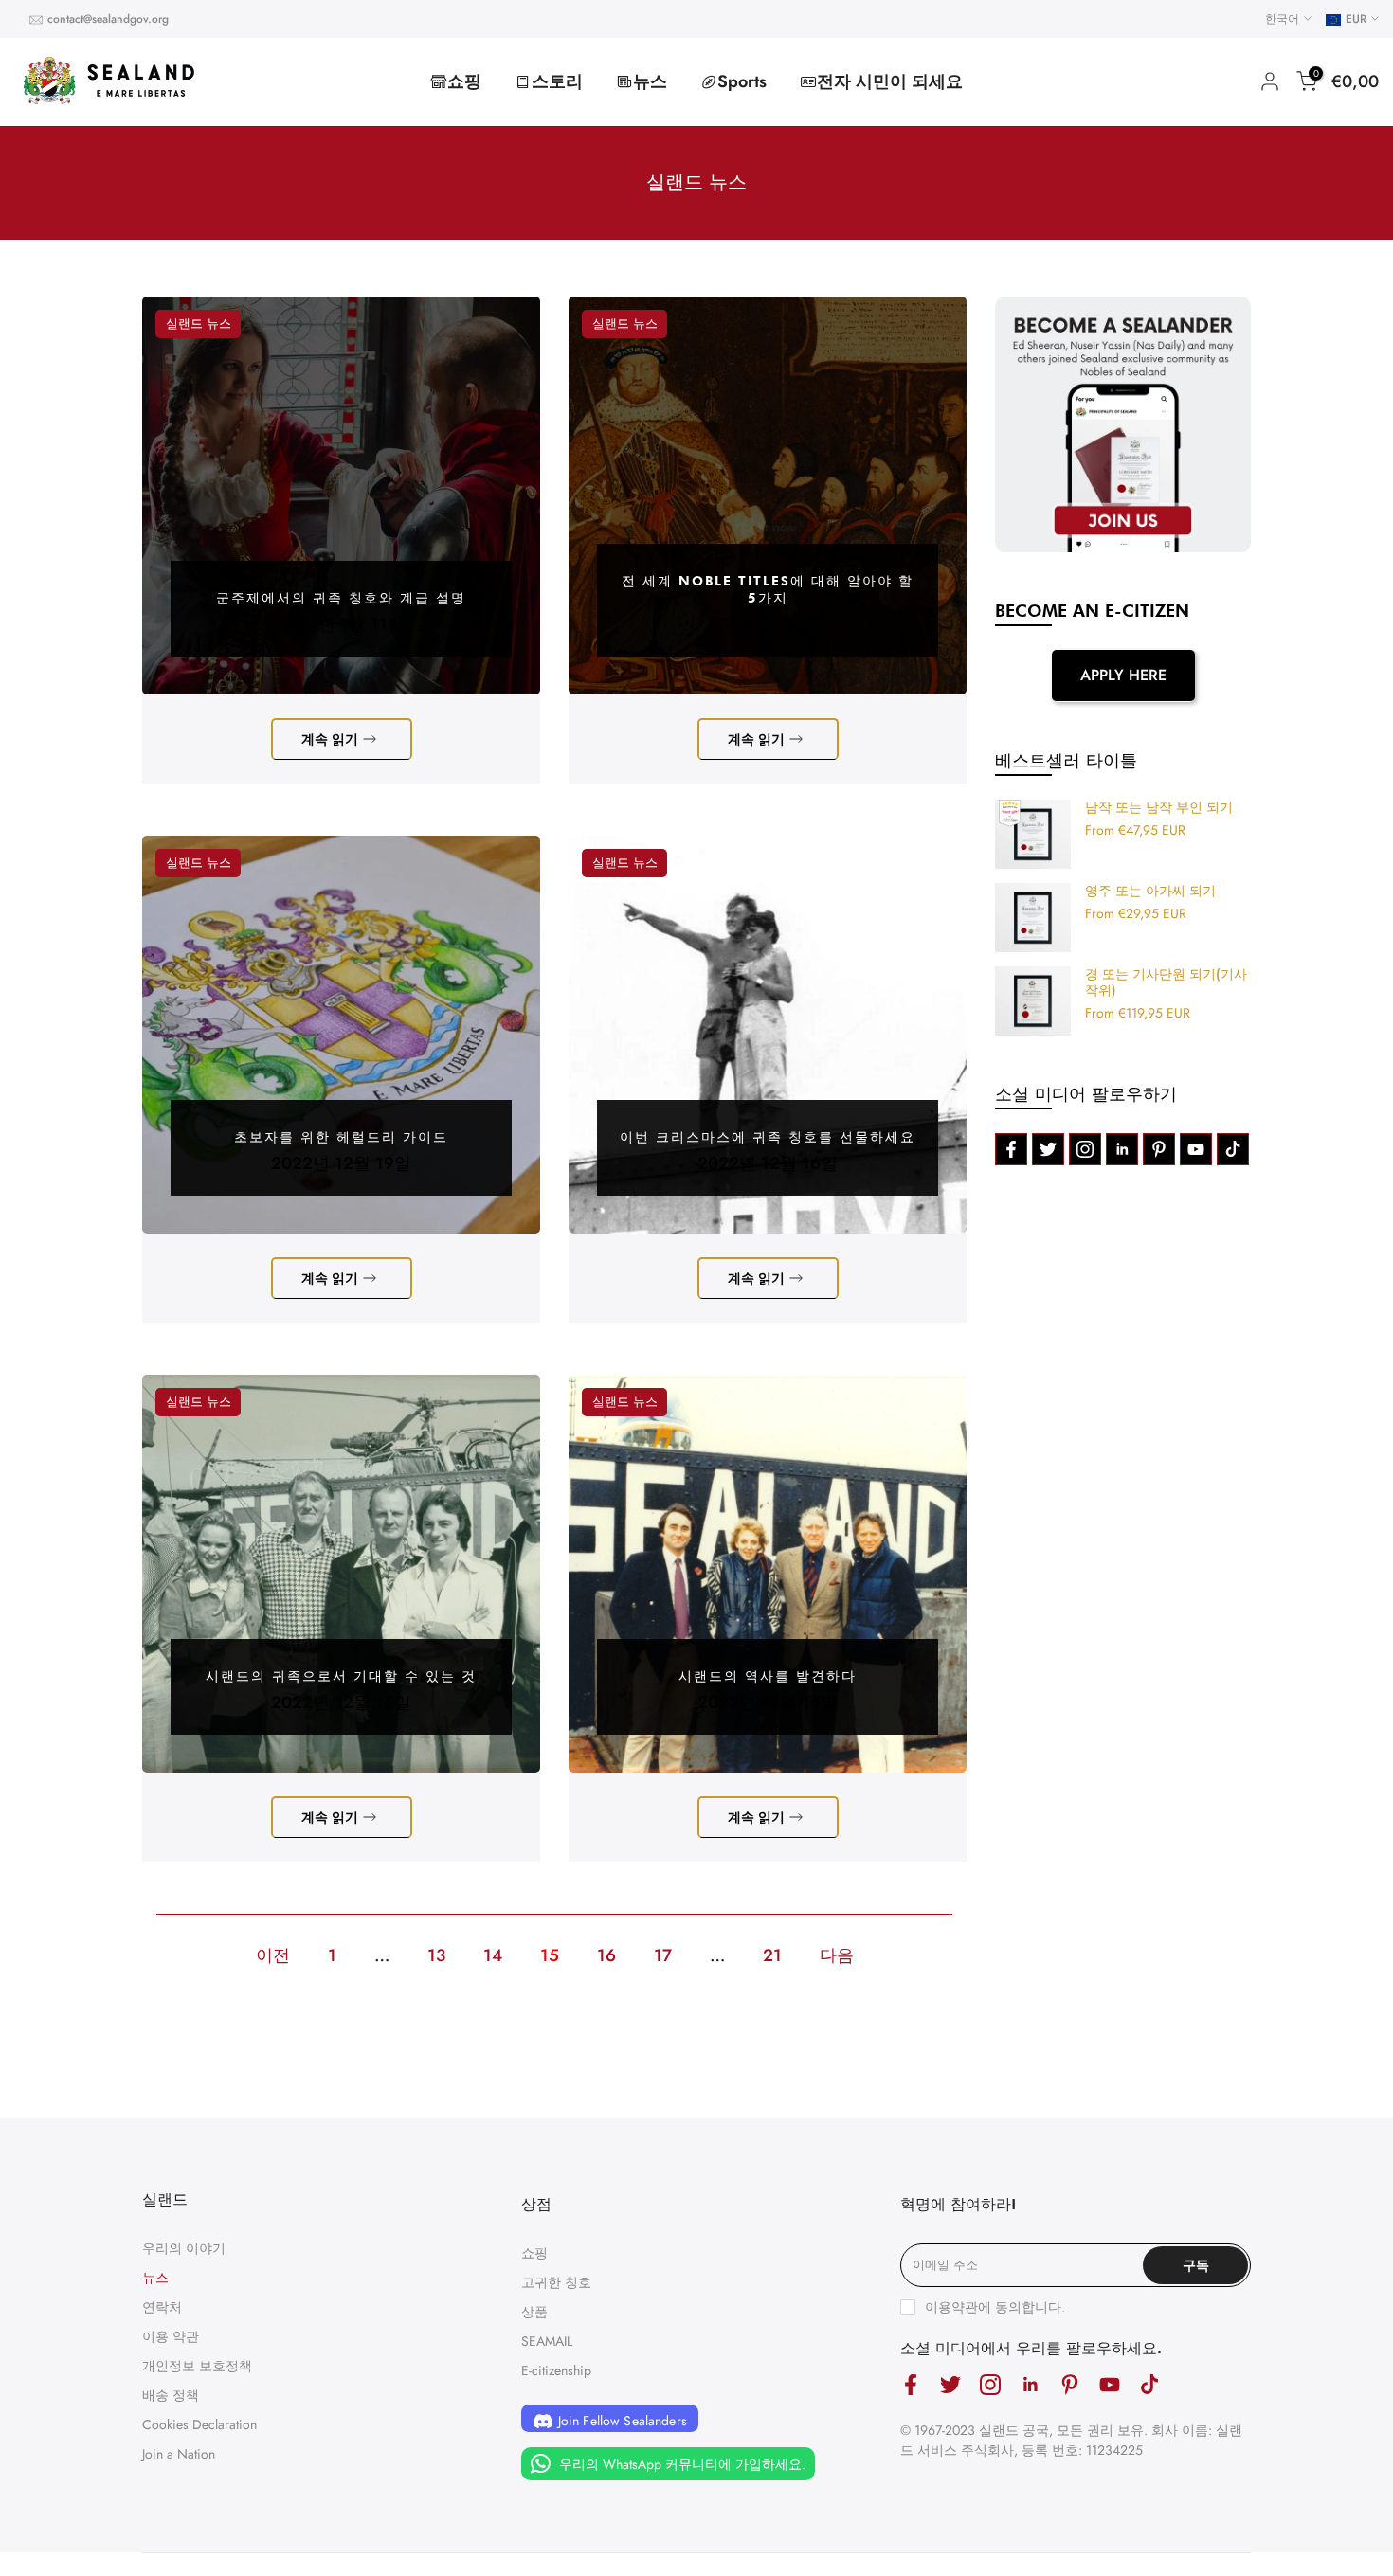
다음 (837, 1955)
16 (606, 1955)
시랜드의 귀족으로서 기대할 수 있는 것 (341, 1676)
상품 (534, 2312)
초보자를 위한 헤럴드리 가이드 (341, 1137)
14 (493, 1955)
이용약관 (951, 2307)
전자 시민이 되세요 (890, 81)
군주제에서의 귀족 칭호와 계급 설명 (341, 598)
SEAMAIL (547, 2341)
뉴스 (650, 81)
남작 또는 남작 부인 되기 (1159, 808)
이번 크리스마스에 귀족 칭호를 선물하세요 (768, 1137)
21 (772, 1955)
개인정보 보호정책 (197, 2366)
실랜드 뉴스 (199, 324)
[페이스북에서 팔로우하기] (1011, 1149)
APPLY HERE (1123, 675)
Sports (742, 81)
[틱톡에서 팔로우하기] (1233, 1149)
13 (436, 1955)
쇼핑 (464, 81)
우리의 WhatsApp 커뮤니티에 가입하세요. (680, 2464)
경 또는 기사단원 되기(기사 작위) (1166, 983)
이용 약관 (171, 2336)
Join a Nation (179, 2454)
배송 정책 (171, 2395)
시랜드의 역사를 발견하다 (768, 1676)
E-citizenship (556, 2370)
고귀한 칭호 (556, 2282)
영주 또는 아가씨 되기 (1150, 892)
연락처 (162, 2307)
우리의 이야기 (184, 2248)
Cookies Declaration (199, 2424)
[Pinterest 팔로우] (1159, 1149)
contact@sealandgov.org (108, 19)
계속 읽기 (330, 739)
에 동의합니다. (995, 2307)
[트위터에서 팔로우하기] (1048, 1149)
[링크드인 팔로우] (1122, 1149)
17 (663, 1955)
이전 (273, 1955)
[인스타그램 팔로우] (1085, 1149)
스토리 (557, 81)
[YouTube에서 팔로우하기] (1196, 1149)
